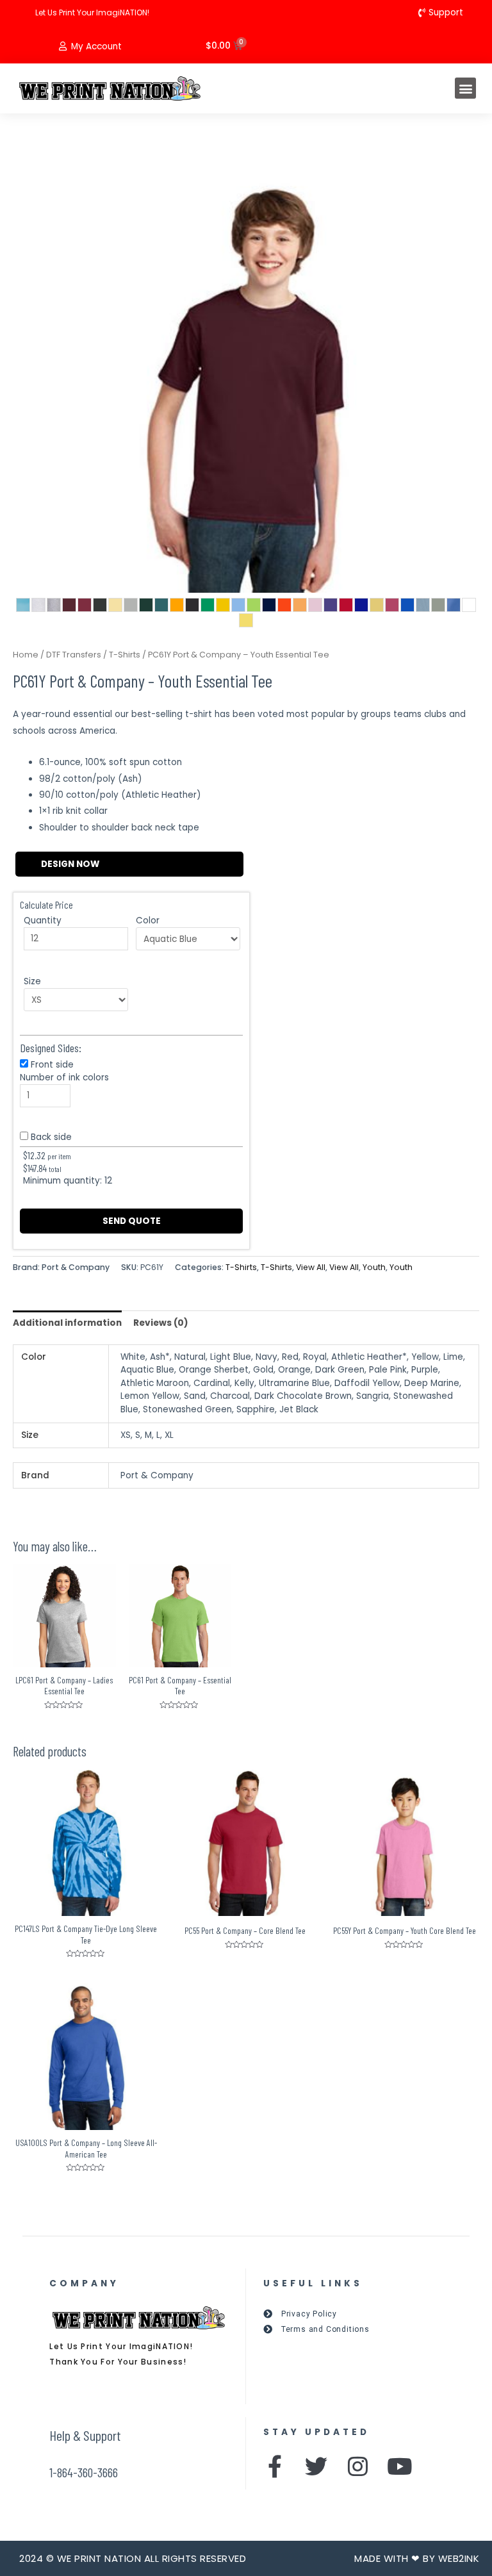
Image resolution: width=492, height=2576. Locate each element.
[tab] (67, 1323)
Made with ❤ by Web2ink (417, 2558)
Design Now (70, 864)
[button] (465, 88)
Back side (51, 1137)
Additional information (67, 1323)
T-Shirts (125, 655)
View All (311, 1267)
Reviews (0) (161, 1323)
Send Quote (132, 1221)
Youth (374, 1267)
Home (26, 655)
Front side (52, 1065)
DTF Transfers (74, 655)
